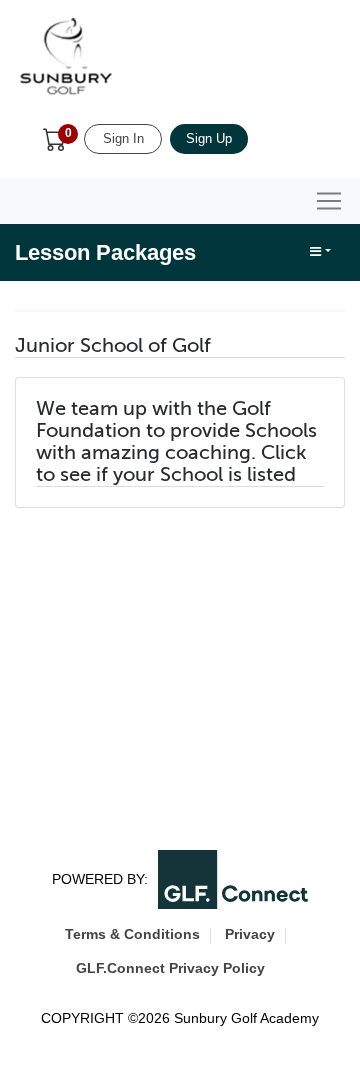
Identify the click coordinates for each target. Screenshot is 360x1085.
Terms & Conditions (132, 934)
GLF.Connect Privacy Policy (170, 968)
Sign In (123, 138)
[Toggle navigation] (329, 201)
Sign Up (209, 138)
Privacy (250, 934)
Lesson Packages (105, 252)
